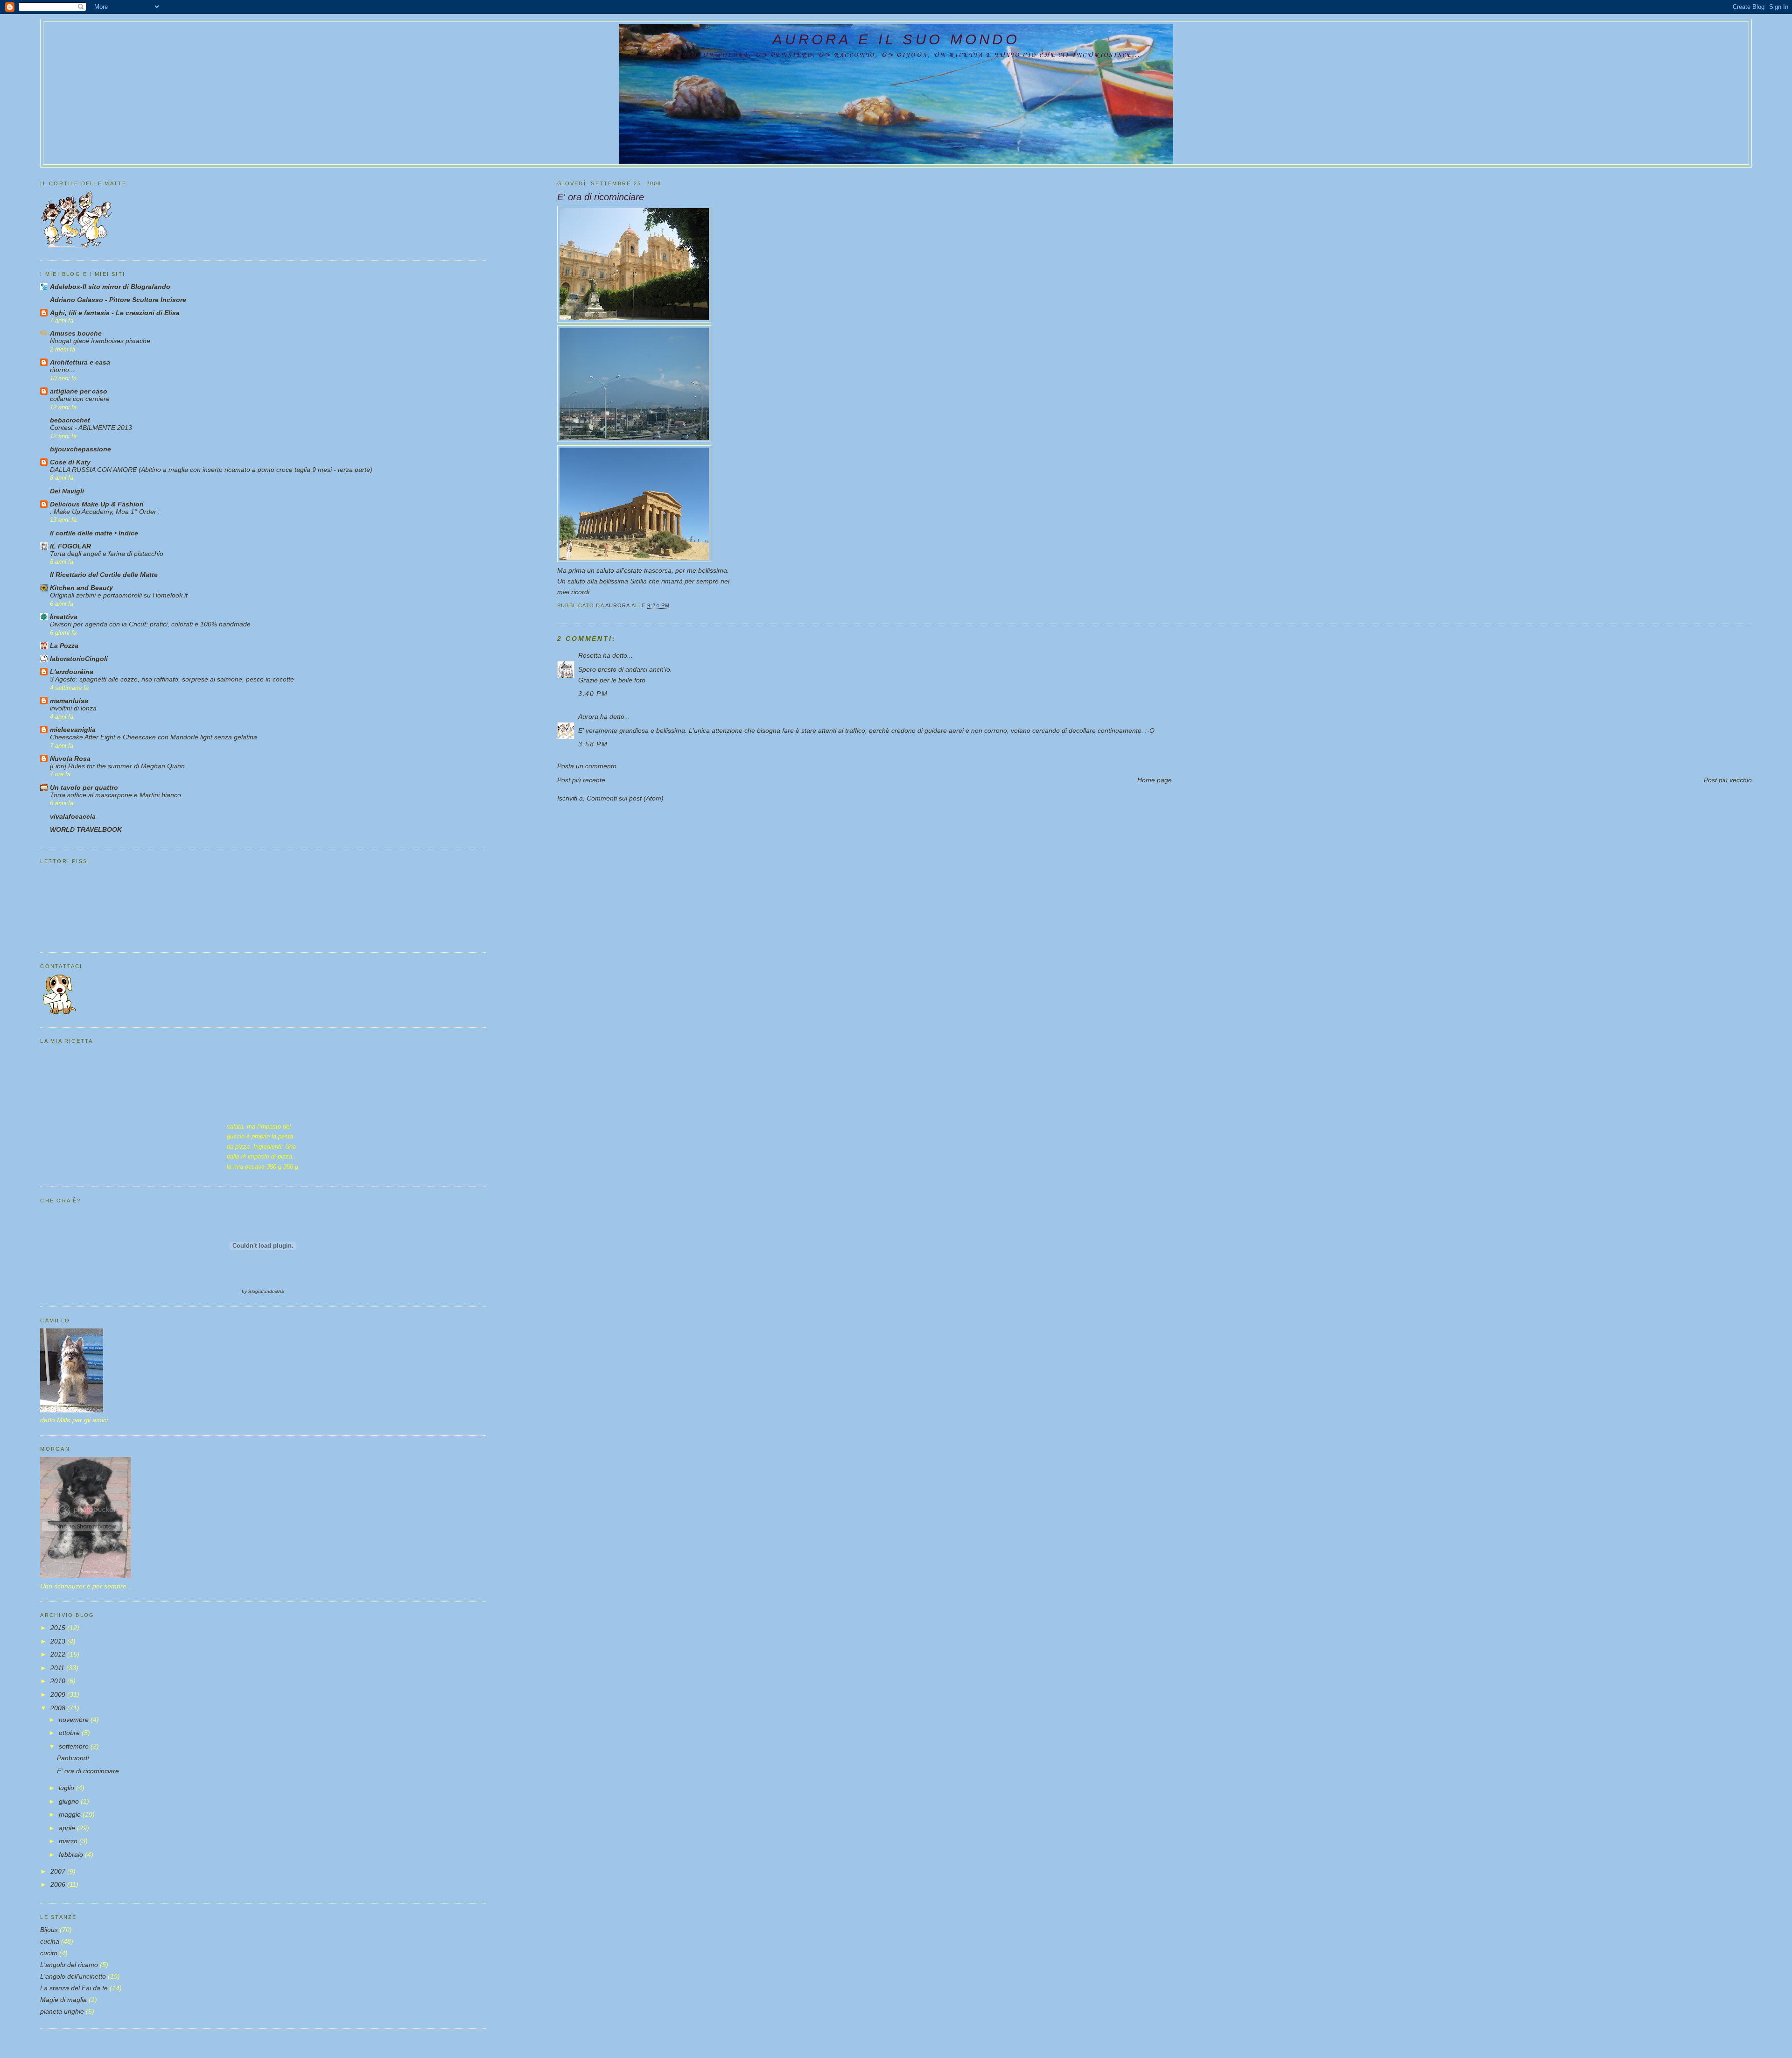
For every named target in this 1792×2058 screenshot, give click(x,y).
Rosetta (590, 655)
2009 (59, 1694)
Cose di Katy (70, 462)
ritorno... (62, 370)
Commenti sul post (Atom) (625, 798)
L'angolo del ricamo (69, 1965)
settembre (75, 1746)
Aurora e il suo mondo (896, 39)
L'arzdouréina (72, 672)
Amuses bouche (76, 333)
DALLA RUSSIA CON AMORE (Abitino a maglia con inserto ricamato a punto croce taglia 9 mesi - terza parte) (211, 470)
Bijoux (49, 1930)
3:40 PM (593, 694)
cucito (49, 1953)
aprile (68, 1828)
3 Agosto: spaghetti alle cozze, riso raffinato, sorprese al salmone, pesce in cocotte (172, 679)
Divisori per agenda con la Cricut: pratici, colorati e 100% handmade (150, 624)
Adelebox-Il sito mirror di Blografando (110, 287)
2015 (59, 1628)
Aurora (589, 716)
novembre (75, 1720)
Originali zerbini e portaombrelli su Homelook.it (119, 595)
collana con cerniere (80, 399)
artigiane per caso (79, 391)
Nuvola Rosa (70, 759)
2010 (59, 1681)
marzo (69, 1841)
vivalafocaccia (73, 816)
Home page (1155, 780)
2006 (59, 1884)
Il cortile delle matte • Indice (94, 533)
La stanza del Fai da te (74, 1988)
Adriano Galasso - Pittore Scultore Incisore (118, 300)
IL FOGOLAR (70, 546)
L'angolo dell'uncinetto (73, 1976)
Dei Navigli (67, 491)
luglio (67, 1788)
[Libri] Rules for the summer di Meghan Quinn (117, 766)
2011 (58, 1668)
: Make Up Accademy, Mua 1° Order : (105, 512)
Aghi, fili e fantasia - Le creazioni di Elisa (115, 313)
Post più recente (581, 780)
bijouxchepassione (80, 449)
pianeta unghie (62, 2011)
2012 (59, 1654)
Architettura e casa (80, 362)
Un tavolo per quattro (84, 787)
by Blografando (258, 1291)
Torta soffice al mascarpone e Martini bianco (115, 795)
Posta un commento (587, 766)
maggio (71, 1814)
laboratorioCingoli (79, 659)
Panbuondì (73, 1758)
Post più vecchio (1728, 780)
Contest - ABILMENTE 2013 (91, 428)
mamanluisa (69, 701)
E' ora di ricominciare (88, 1771)
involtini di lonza (73, 708)
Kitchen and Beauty (81, 588)
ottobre (70, 1733)
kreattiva (64, 617)
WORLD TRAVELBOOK (86, 829)
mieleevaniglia (73, 730)
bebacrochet (70, 420)
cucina (50, 1941)
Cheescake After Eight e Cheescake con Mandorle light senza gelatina (154, 737)
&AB (280, 1291)
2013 (59, 1641)
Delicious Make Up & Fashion (97, 504)
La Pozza (64, 646)
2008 (59, 1708)
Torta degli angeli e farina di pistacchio (107, 554)
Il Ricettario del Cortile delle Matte (104, 575)
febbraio (72, 1854)
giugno (70, 1801)
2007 (59, 1871)
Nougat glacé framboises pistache (100, 341)
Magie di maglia (63, 2000)
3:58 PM (593, 744)
